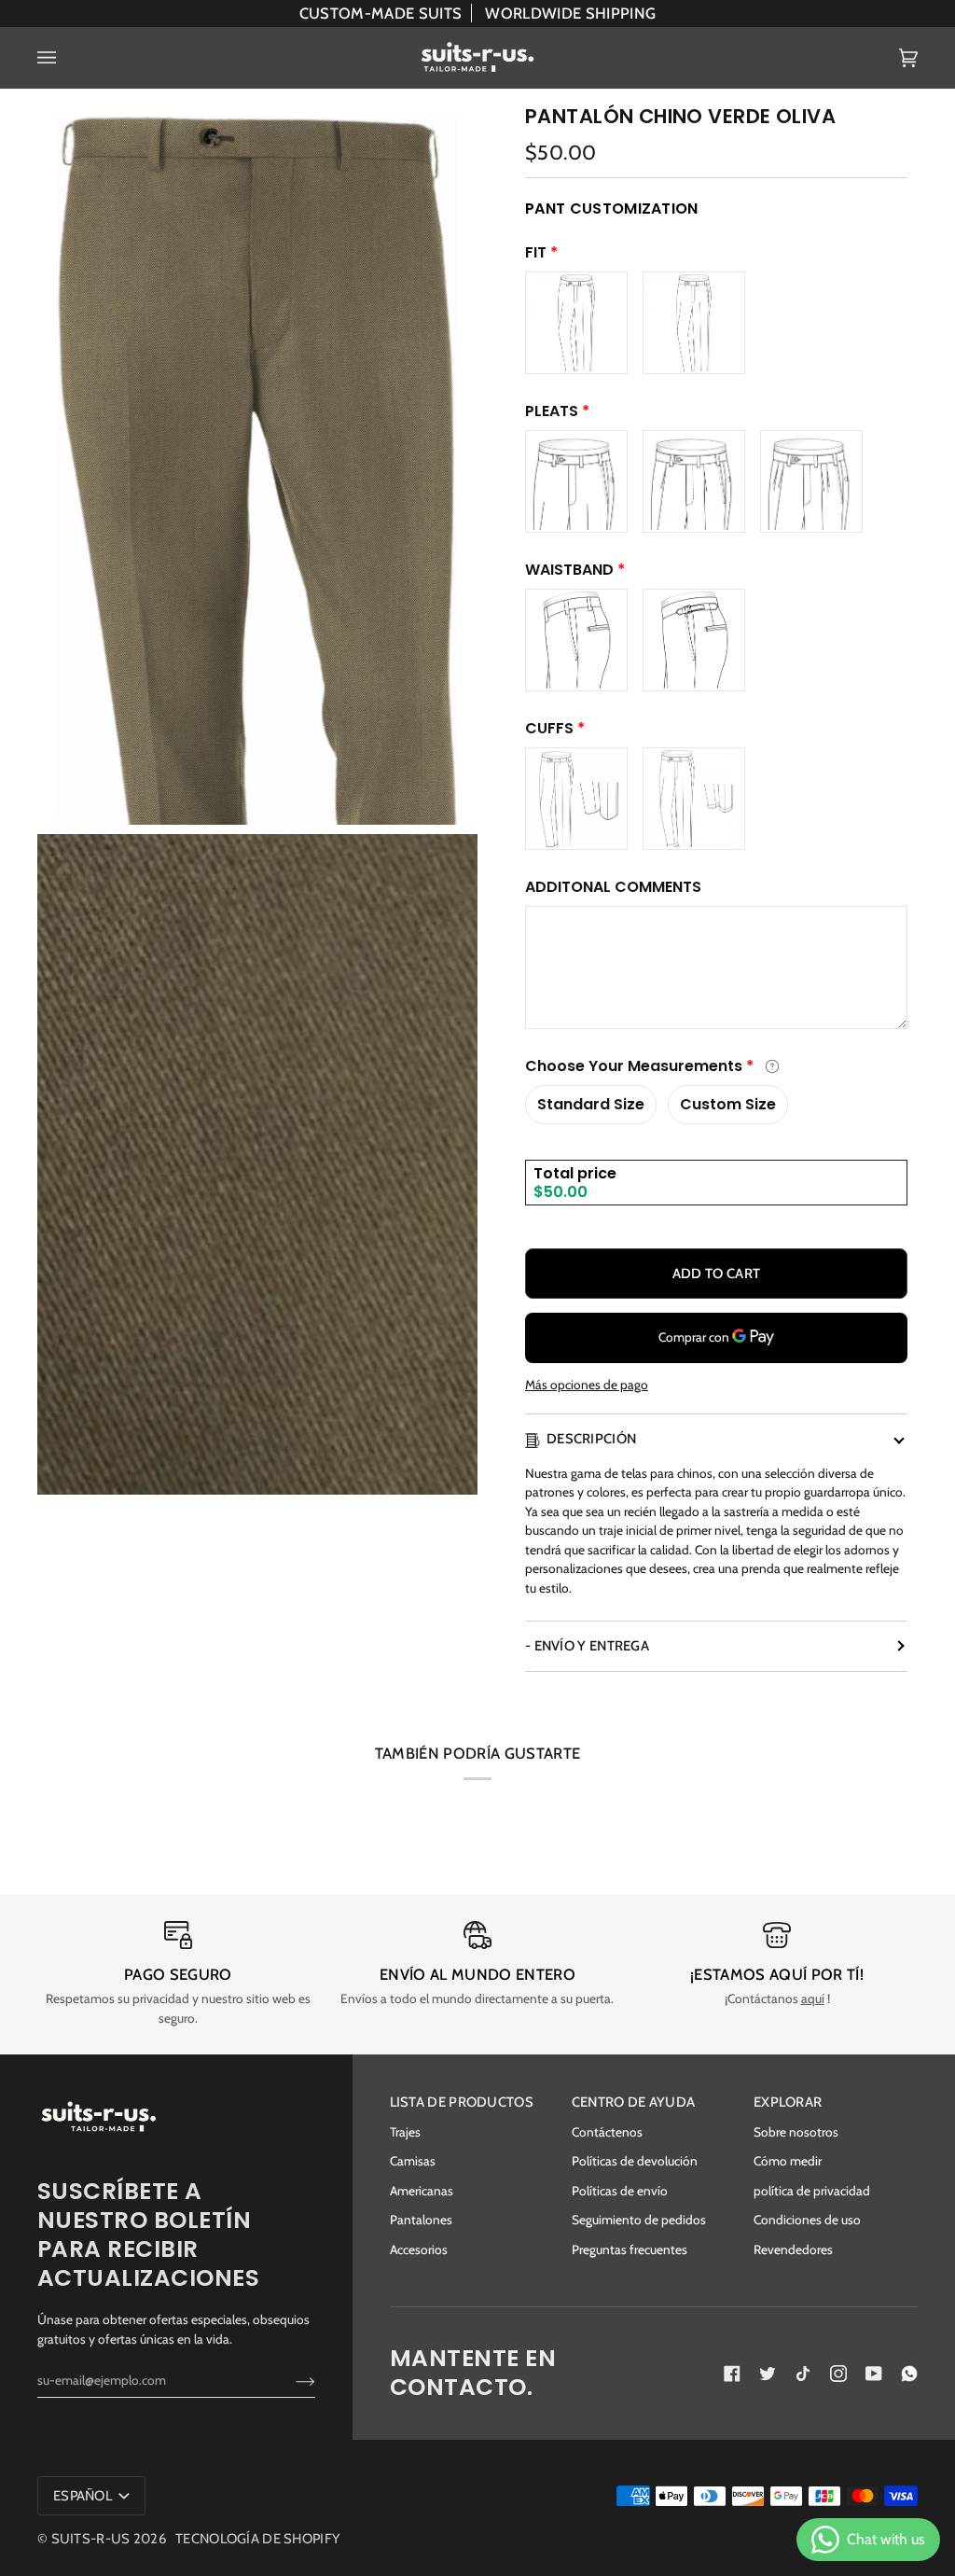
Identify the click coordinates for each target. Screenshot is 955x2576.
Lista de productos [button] (462, 2102)
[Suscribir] (291, 2380)
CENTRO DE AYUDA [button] (633, 2102)
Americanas (422, 2191)
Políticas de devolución (635, 2161)
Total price (575, 1173)
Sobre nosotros (796, 2132)
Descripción (591, 1439)
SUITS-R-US (91, 2539)
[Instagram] (838, 2374)
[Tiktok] (803, 2374)
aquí (813, 1998)
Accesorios (419, 2249)
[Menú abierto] (65, 58)
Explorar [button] (788, 2102)
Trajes (405, 2132)
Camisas (413, 2161)
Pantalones (421, 2220)
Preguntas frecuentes (630, 2249)
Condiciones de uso (807, 2220)
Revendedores (793, 2249)
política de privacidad (812, 2191)
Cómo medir (788, 2161)
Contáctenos (607, 2132)
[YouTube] (874, 2374)
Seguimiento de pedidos (639, 2220)
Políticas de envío (620, 2191)
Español (84, 2496)
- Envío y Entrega (587, 1646)
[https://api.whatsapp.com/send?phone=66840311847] (909, 2374)
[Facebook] (732, 2374)
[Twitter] (768, 2374)
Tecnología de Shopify (257, 2539)
